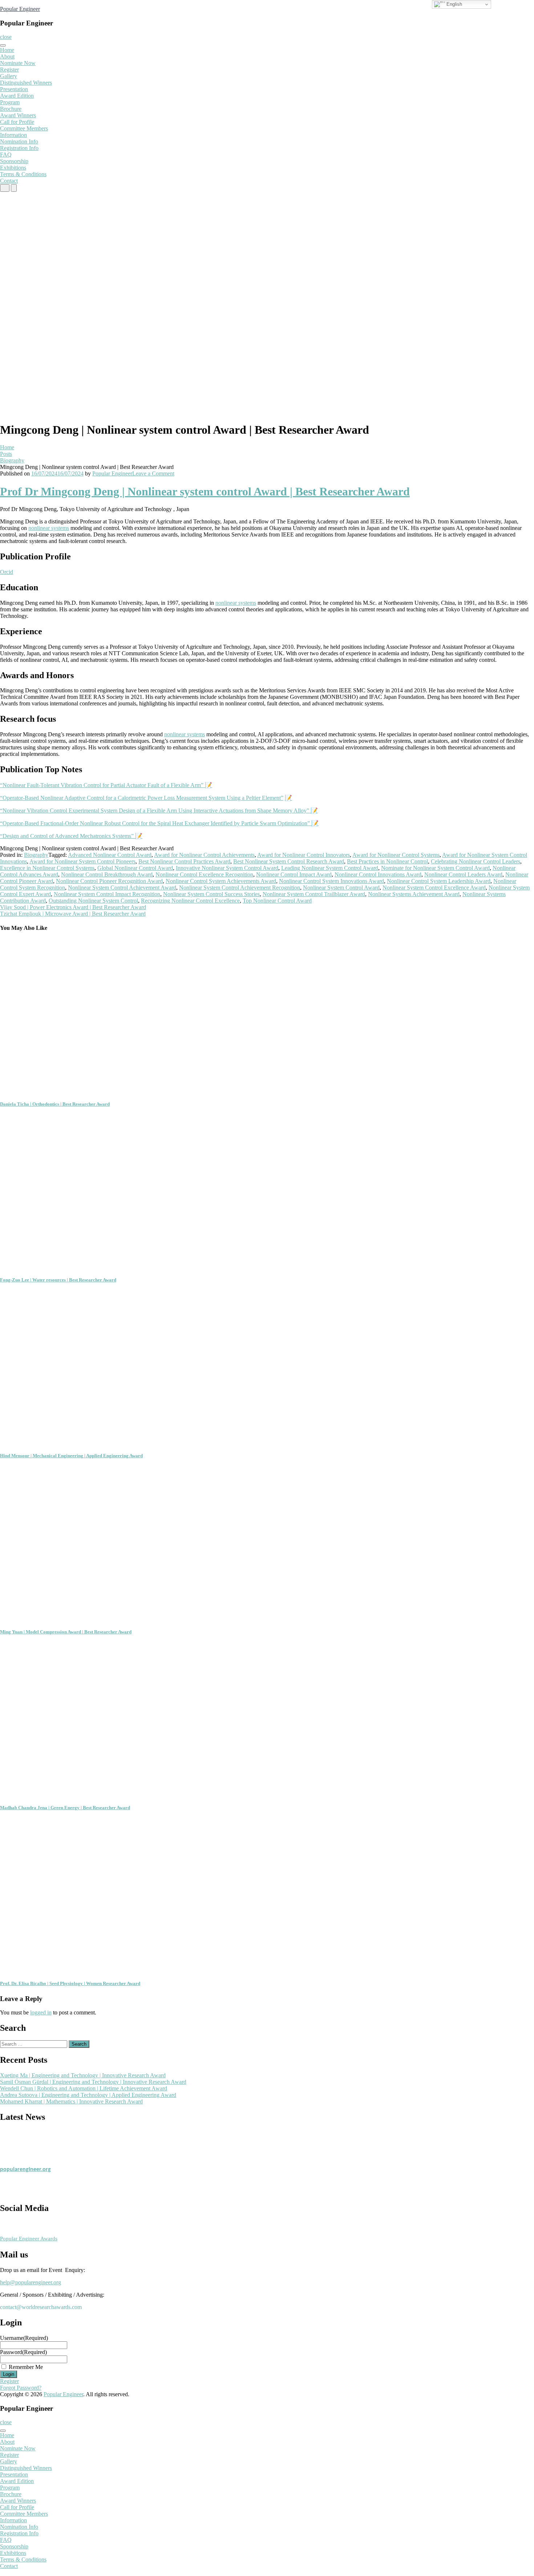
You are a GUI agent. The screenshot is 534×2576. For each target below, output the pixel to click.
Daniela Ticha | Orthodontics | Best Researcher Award (55, 1104)
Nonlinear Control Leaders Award (463, 874)
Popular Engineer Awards (29, 2239)
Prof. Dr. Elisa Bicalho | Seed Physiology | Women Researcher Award (70, 1983)
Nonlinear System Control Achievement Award (122, 888)
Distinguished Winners (26, 83)
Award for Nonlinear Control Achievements (204, 855)
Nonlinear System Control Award (341, 888)
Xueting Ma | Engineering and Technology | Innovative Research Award (83, 2075)
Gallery (9, 76)
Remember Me (26, 2367)
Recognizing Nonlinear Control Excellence (190, 901)
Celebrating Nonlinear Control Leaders (476, 861)
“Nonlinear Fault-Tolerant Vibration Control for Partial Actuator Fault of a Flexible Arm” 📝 (106, 785)
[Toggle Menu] (3, 45)
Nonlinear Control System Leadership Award (439, 881)
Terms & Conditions (23, 174)
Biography (12, 460)
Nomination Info (19, 141)
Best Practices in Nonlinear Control (387, 861)
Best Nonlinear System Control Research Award (289, 861)
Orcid (7, 572)
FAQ (6, 155)
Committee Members (24, 128)
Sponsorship (14, 161)
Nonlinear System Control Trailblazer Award (314, 894)
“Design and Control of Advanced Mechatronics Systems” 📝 (71, 836)
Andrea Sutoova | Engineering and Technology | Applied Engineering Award (88, 2095)
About (7, 56)
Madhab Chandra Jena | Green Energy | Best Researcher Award (65, 1808)
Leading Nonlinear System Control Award (330, 868)
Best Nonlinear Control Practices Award (184, 861)
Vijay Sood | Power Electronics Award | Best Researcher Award (73, 907)
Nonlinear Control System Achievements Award (221, 881)
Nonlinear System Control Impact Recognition (107, 894)
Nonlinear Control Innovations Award (378, 874)
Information (13, 135)
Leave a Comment (153, 473)
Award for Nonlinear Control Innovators (304, 855)
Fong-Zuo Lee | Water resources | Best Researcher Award (58, 1280)
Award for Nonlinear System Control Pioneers (82, 861)
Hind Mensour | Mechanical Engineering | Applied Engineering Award (71, 1456)
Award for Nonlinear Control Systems (396, 855)
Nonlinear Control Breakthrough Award (107, 874)
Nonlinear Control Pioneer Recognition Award (109, 881)
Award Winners (18, 115)
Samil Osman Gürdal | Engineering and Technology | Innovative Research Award (93, 2082)
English (454, 4)
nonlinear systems (49, 528)
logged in (41, 2012)
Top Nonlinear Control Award (277, 901)
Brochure (11, 109)
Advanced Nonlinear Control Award (110, 855)
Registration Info (19, 148)
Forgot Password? (21, 2388)
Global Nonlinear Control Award (135, 868)
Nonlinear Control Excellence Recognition (204, 874)
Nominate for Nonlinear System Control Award (435, 868)
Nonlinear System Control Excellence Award (434, 888)
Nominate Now (18, 63)
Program (10, 102)
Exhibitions (13, 168)
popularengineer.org (25, 2162)
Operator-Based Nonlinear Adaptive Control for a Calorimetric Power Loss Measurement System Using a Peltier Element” (143, 798)
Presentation (14, 89)
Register (9, 70)
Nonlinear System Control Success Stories (211, 894)
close (6, 37)
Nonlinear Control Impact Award (294, 874)
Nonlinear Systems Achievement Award (414, 894)
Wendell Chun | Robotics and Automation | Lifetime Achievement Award (84, 2088)
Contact (9, 181)
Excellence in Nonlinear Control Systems (47, 868)
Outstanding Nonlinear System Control (93, 901)
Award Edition (17, 96)
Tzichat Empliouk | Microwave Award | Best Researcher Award (73, 914)
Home (7, 50)
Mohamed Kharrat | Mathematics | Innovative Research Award (71, 2101)
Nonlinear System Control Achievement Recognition (240, 888)
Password (23, 2352)
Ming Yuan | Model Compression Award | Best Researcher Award (66, 1632)
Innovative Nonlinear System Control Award (227, 868)
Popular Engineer (20, 9)
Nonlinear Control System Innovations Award (331, 881)
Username (24, 2338)
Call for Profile (17, 122)
